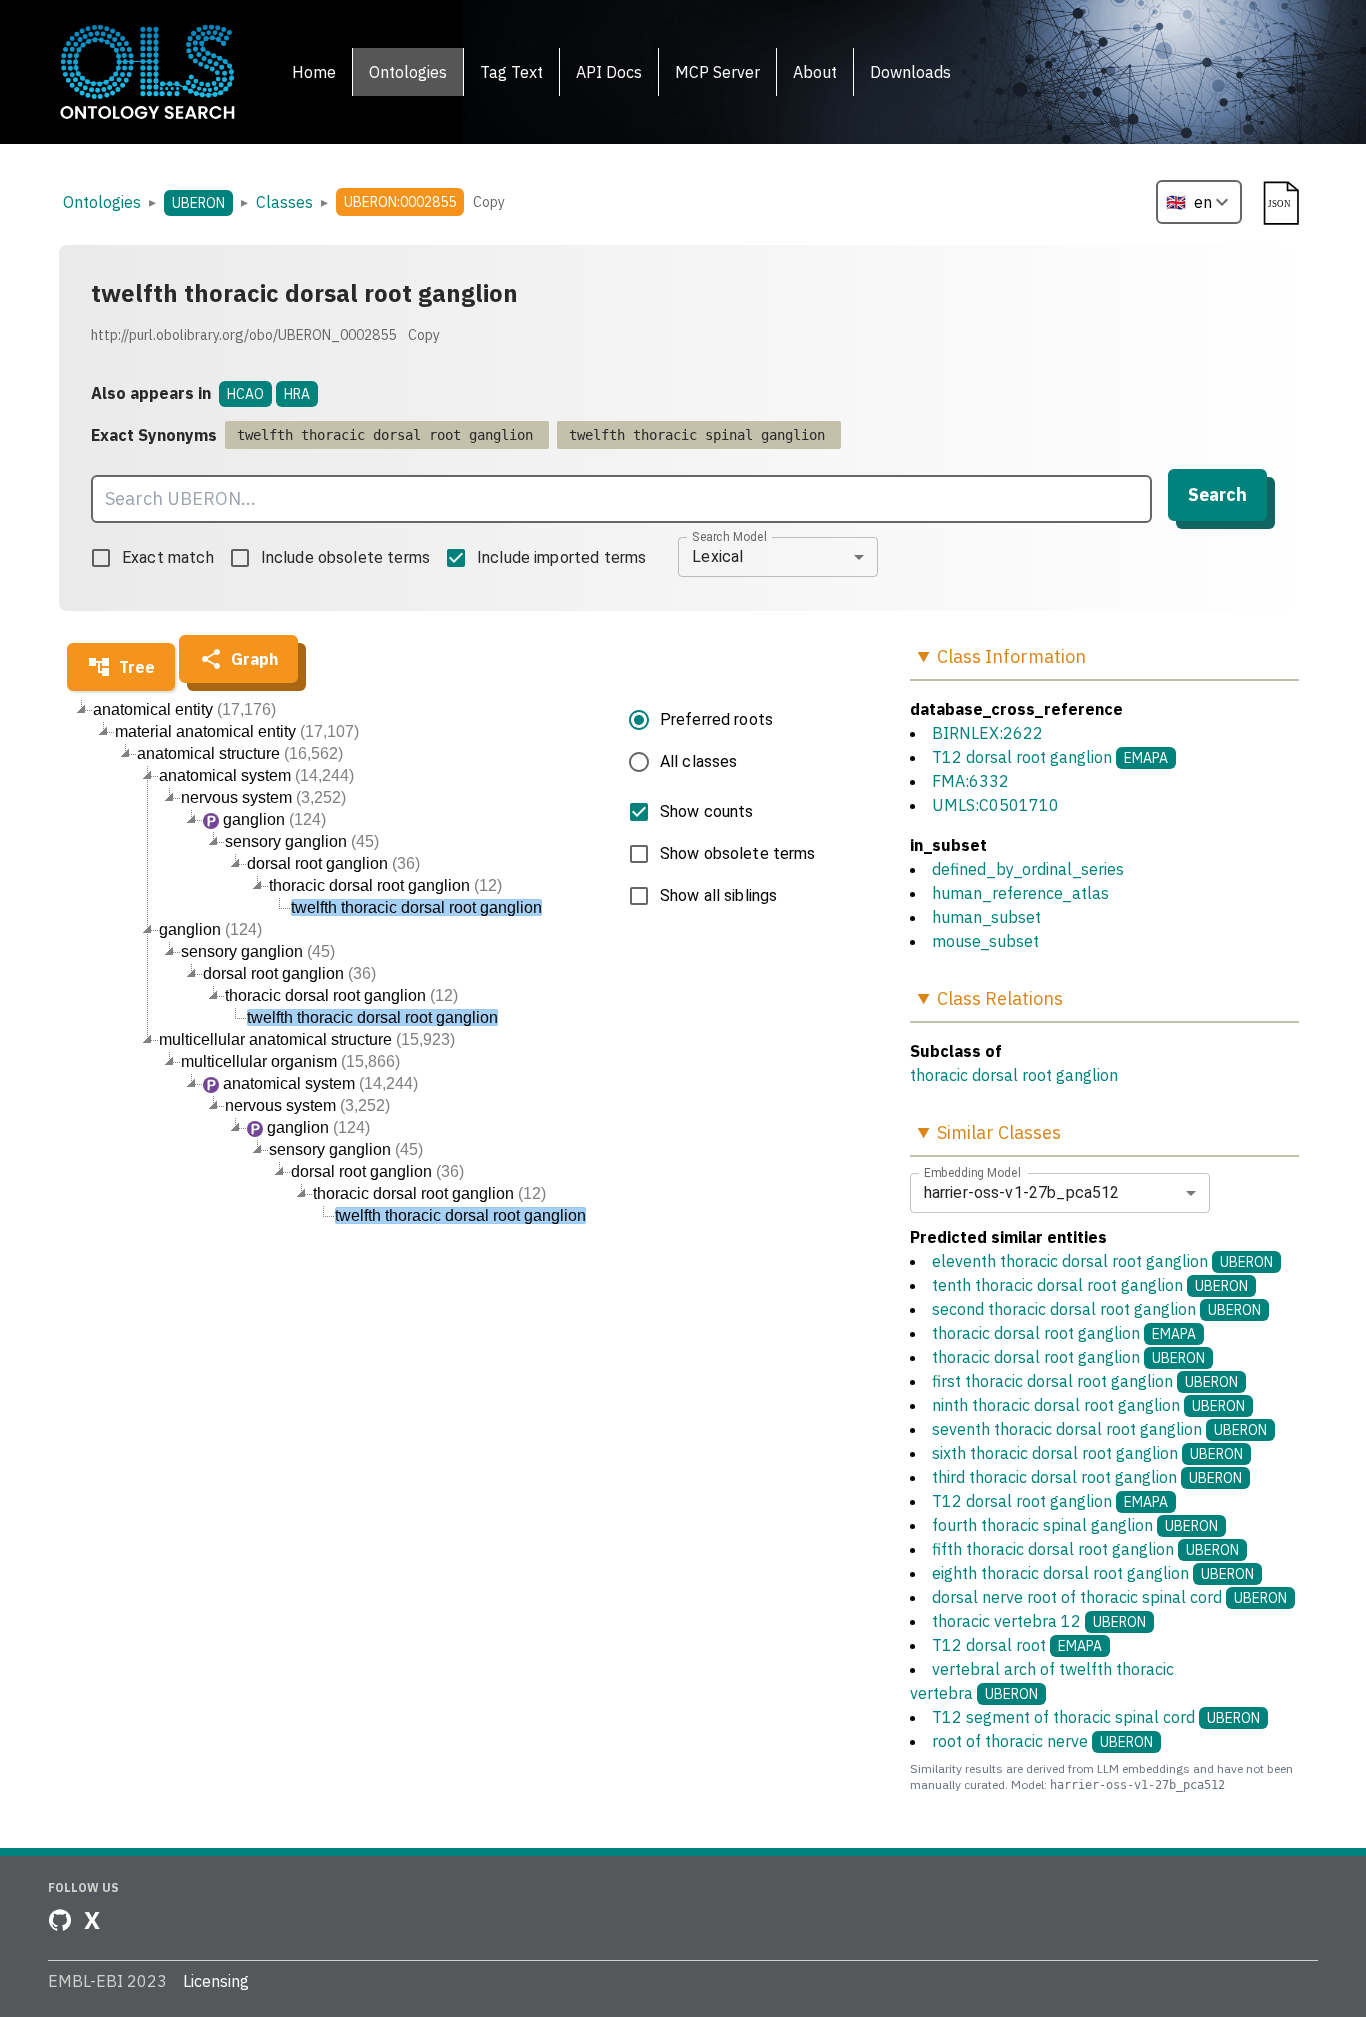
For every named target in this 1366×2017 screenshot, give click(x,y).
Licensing (216, 1981)
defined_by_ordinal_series (1028, 869)
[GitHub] (60, 1920)
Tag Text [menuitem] (511, 72)
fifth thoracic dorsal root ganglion (1085, 1549)
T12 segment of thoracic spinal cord (1096, 1717)
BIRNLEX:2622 (987, 733)
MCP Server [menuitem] (717, 72)
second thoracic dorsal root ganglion (1096, 1309)
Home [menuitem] (314, 72)
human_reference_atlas (1020, 893)
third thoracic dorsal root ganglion (1087, 1477)
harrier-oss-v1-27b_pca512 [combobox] (1022, 1192)
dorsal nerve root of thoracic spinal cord (1109, 1597)
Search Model (729, 536)
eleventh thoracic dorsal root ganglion (1102, 1261)
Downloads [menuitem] (910, 72)
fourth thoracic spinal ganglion (1075, 1525)
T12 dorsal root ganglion (1022, 757)
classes (284, 202)
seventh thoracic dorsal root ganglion (1099, 1429)
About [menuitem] (815, 72)
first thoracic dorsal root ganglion (1085, 1381)
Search (1217, 494)
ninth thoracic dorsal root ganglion (1088, 1405)
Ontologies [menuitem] (408, 72)
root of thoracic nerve (1042, 1741)
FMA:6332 (970, 781)
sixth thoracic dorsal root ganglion (1087, 1453)
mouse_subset (985, 941)
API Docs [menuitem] (609, 72)
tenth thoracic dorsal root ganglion (1090, 1285)
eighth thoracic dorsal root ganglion (1093, 1573)
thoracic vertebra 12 (1039, 1621)
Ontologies (102, 202)
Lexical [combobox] (717, 556)
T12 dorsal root (1017, 1645)
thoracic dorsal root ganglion (1014, 1075)
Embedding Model (972, 1172)
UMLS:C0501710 (995, 805)
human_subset (986, 917)
